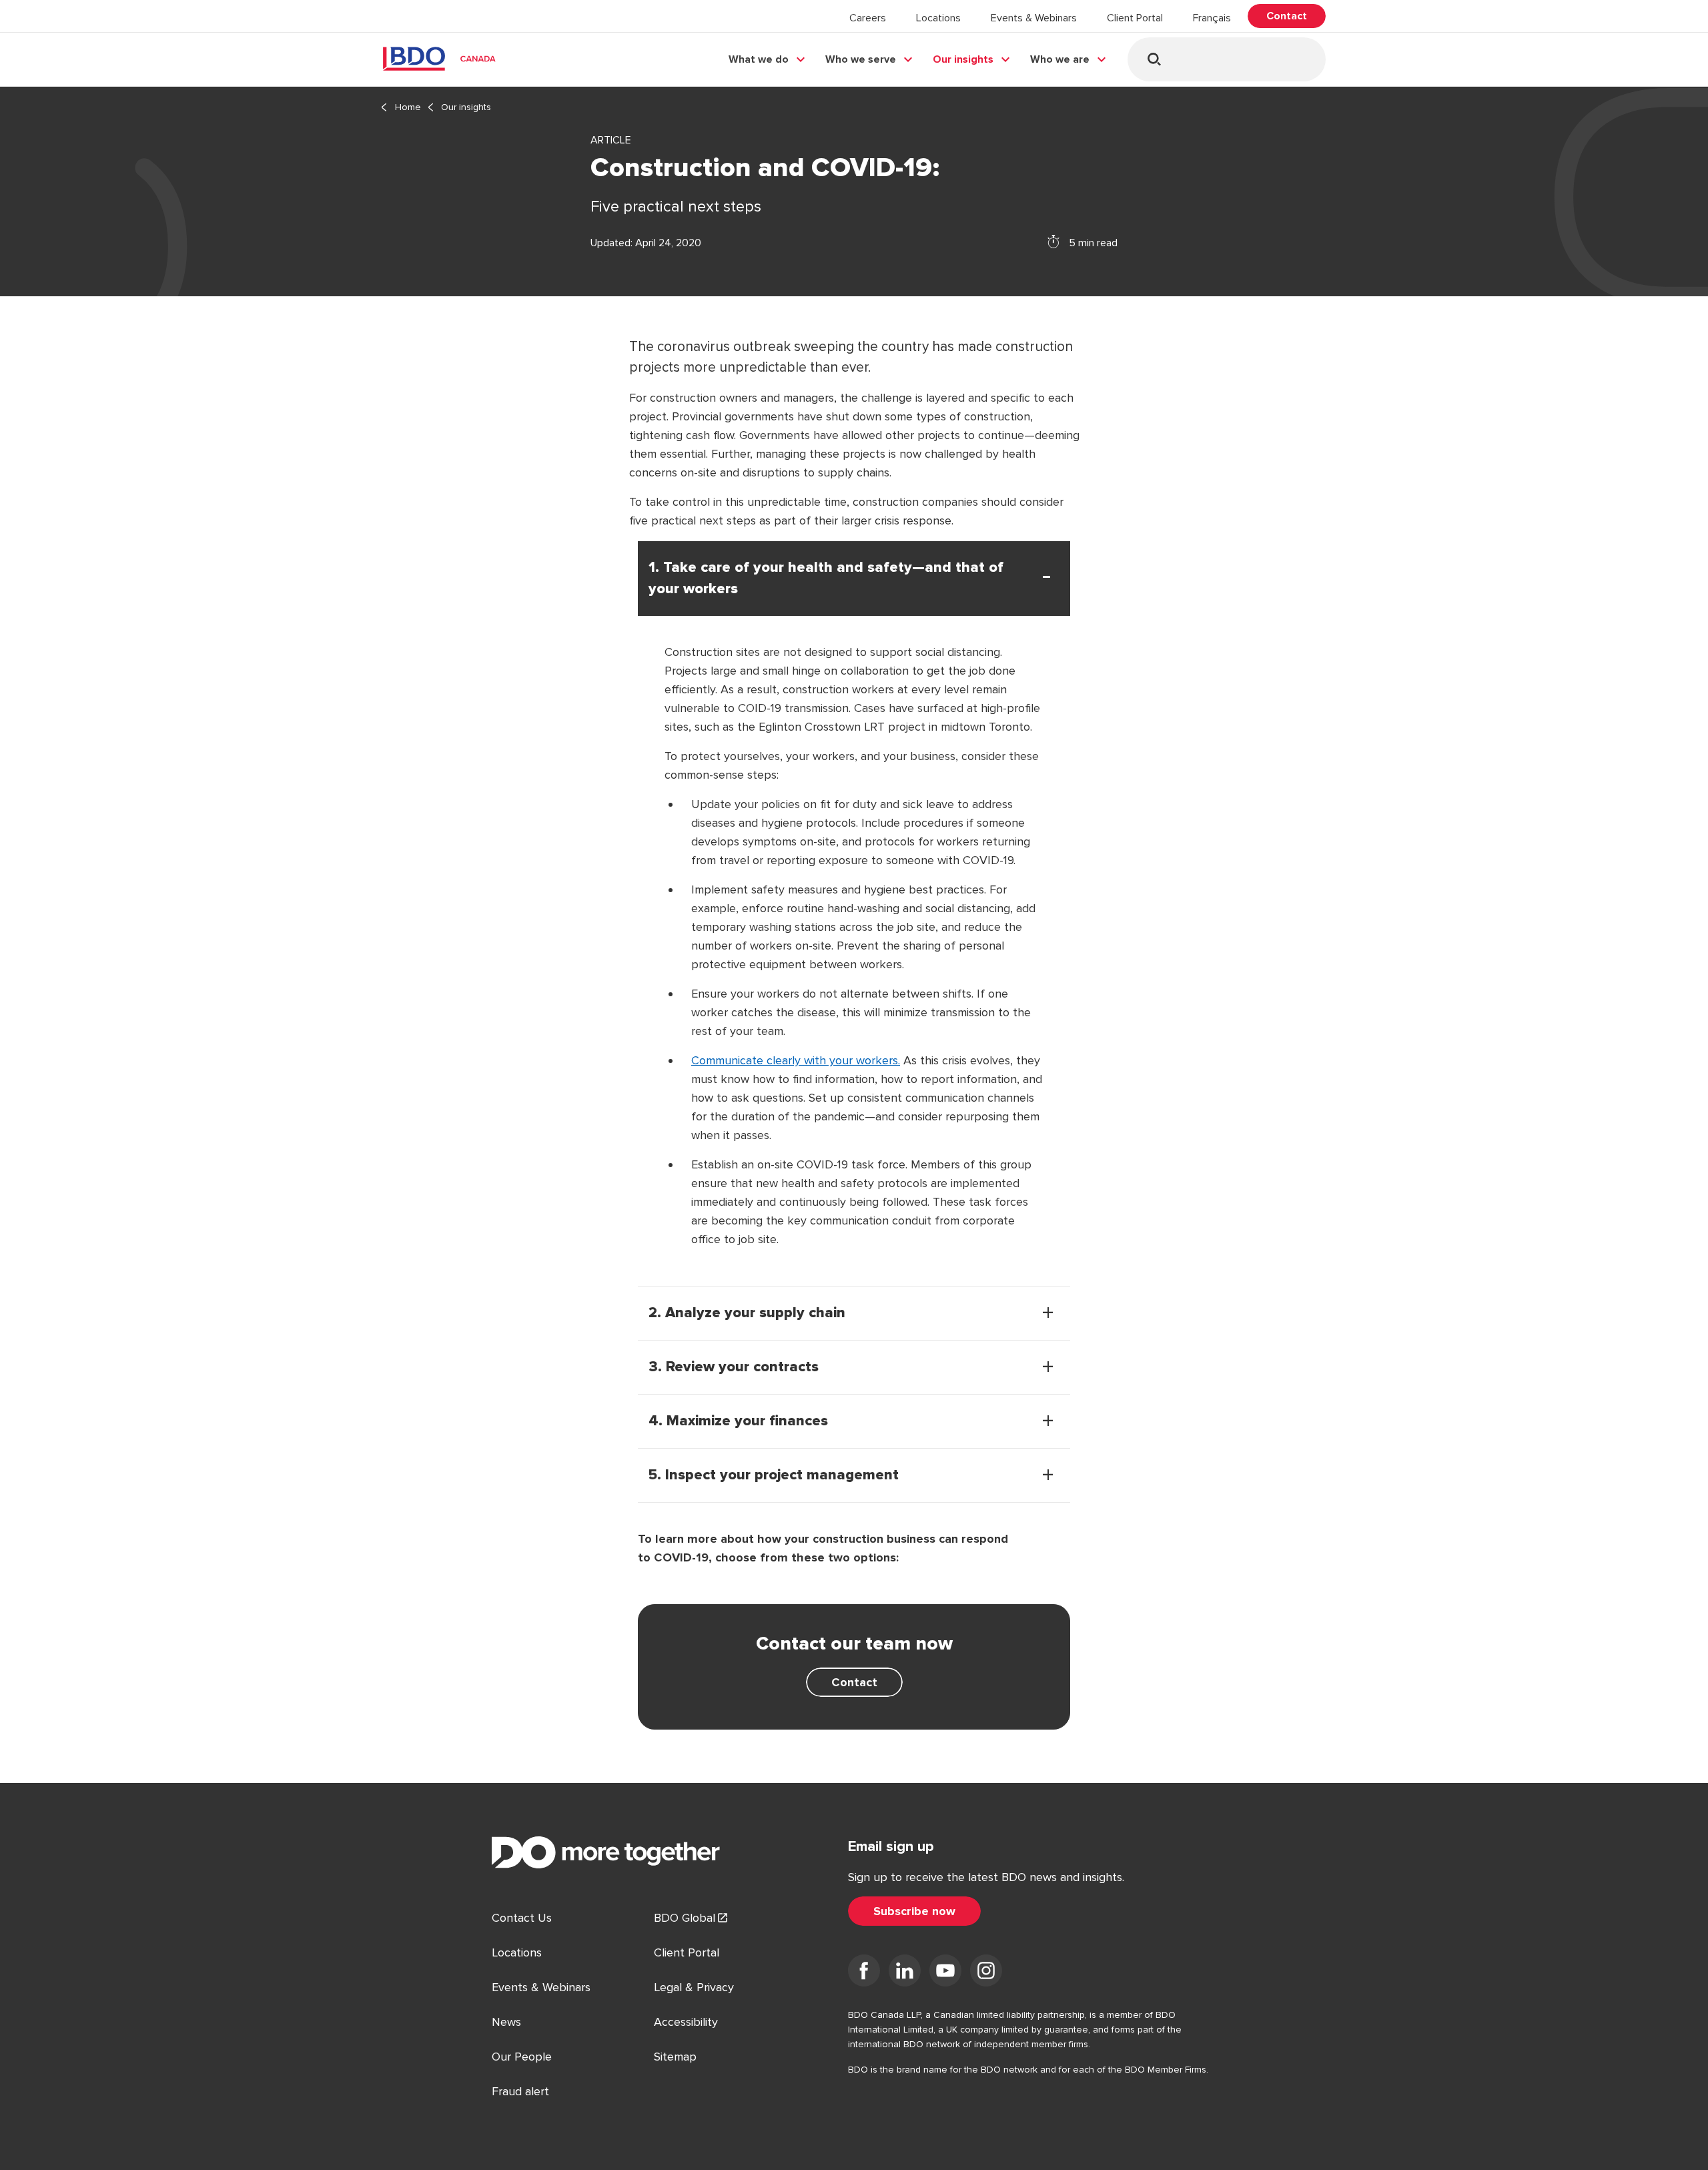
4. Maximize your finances (738, 1421)
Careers (868, 18)
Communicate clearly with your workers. (796, 1060)
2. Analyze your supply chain (747, 1313)
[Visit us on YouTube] (945, 1973)
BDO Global (685, 1918)
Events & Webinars (1034, 18)
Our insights (963, 59)
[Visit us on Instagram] (986, 1973)
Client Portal (1135, 18)
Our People (522, 2057)
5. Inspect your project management (774, 1475)
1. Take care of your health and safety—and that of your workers (826, 579)
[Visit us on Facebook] (864, 1973)
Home (408, 107)
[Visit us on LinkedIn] (905, 1973)
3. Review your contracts (734, 1367)
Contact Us (522, 1918)
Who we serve (861, 59)
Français (1212, 18)
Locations (938, 18)
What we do (759, 59)
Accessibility (686, 2022)
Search (1154, 59)
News (506, 2022)
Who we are (1060, 59)
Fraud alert (520, 2091)
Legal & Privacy (694, 1987)
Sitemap (675, 2057)
